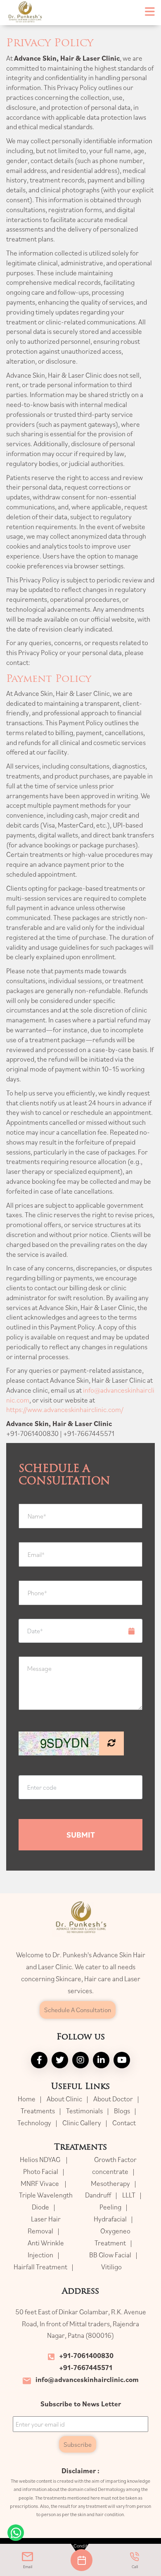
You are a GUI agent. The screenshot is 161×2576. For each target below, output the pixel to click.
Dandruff (98, 2195)
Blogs (122, 2111)
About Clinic (64, 2099)
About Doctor (113, 2099)
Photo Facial (41, 2172)
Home (27, 2099)
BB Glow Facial (110, 2255)
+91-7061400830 (86, 2356)
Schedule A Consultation (78, 2010)
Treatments (38, 2111)
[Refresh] (111, 1743)
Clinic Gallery (82, 2123)
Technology (34, 2123)
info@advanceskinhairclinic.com (87, 2380)
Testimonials (84, 2111)
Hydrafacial (110, 2219)
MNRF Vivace (40, 2183)
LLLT (129, 2195)
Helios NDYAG (41, 2160)
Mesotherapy (110, 2183)
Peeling (110, 2207)
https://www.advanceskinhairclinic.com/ (65, 1410)
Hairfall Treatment (40, 2267)
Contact (124, 2123)
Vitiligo (111, 2267)
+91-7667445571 (86, 2368)
